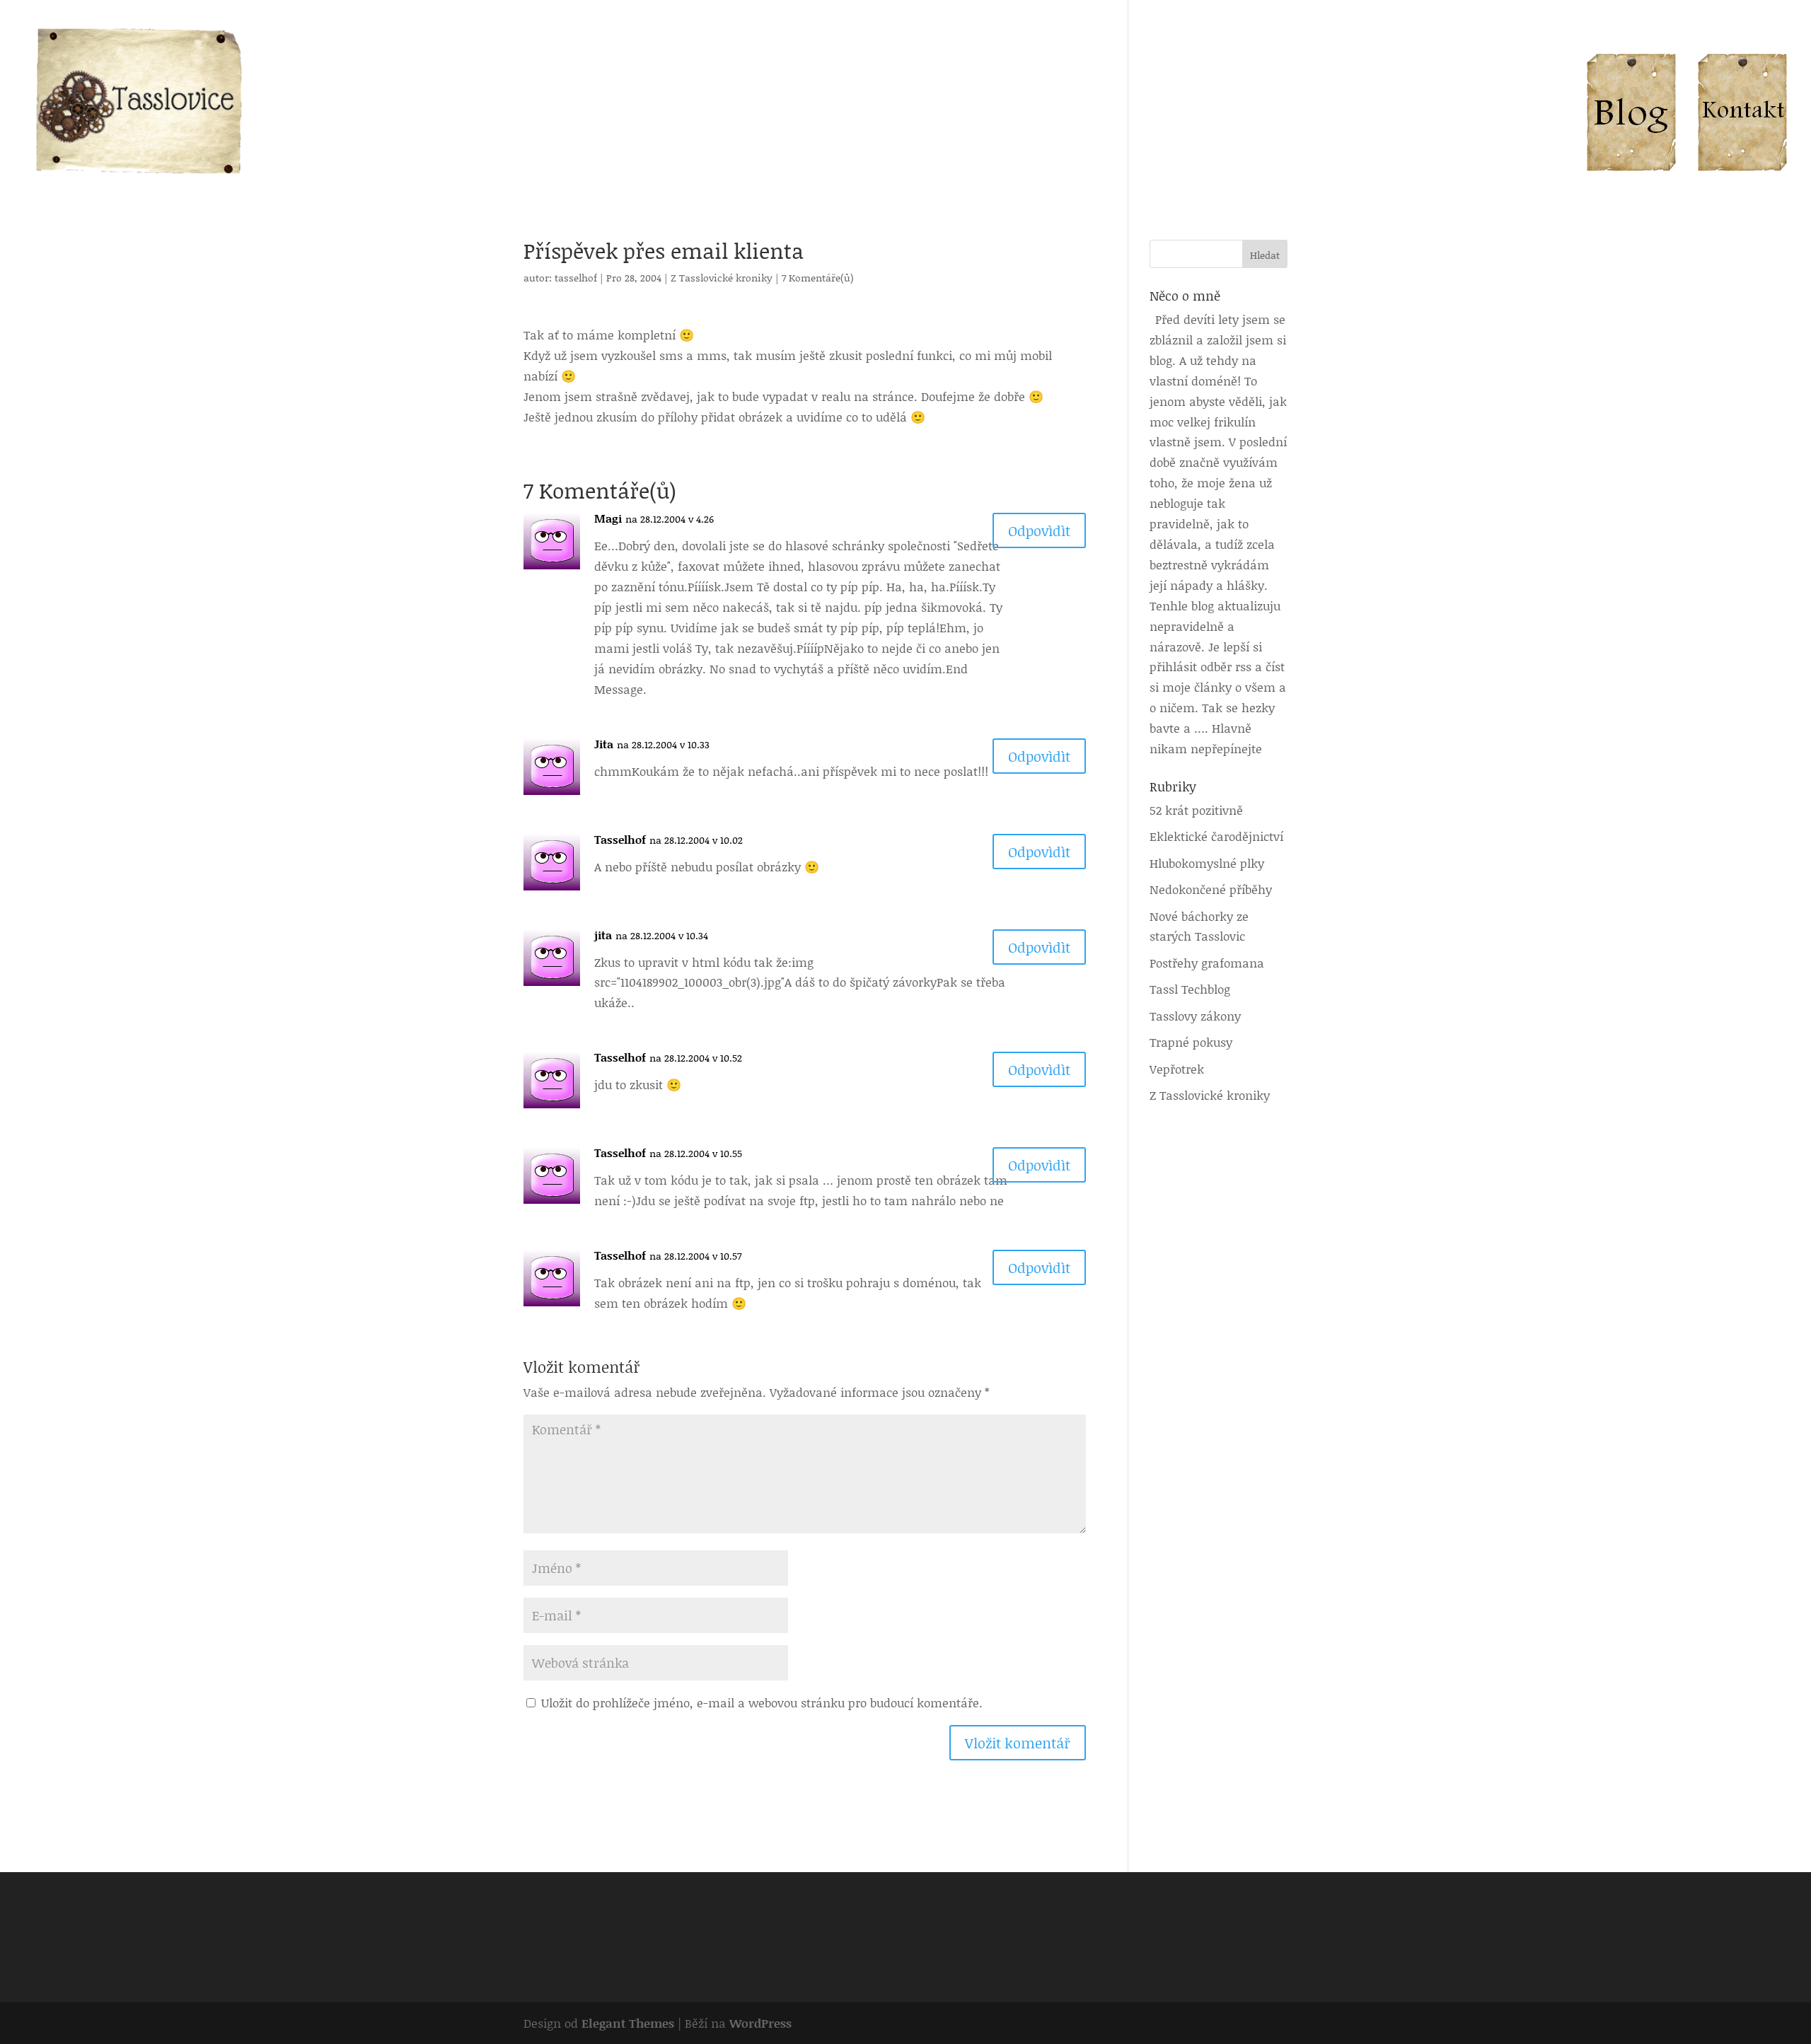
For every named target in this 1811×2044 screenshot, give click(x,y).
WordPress (760, 2023)
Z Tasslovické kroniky (722, 278)
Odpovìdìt (1039, 530)
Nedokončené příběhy (1211, 889)
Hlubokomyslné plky (1207, 863)
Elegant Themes (628, 2023)
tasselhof (576, 278)
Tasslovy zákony (1195, 1016)
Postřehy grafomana (1207, 963)
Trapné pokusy (1191, 1042)
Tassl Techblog (1190, 989)
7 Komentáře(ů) (818, 278)
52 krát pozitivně (1196, 810)
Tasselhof (620, 839)
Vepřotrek (1177, 1069)
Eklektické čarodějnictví (1216, 836)
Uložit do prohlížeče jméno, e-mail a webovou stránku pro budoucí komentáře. (762, 1702)
